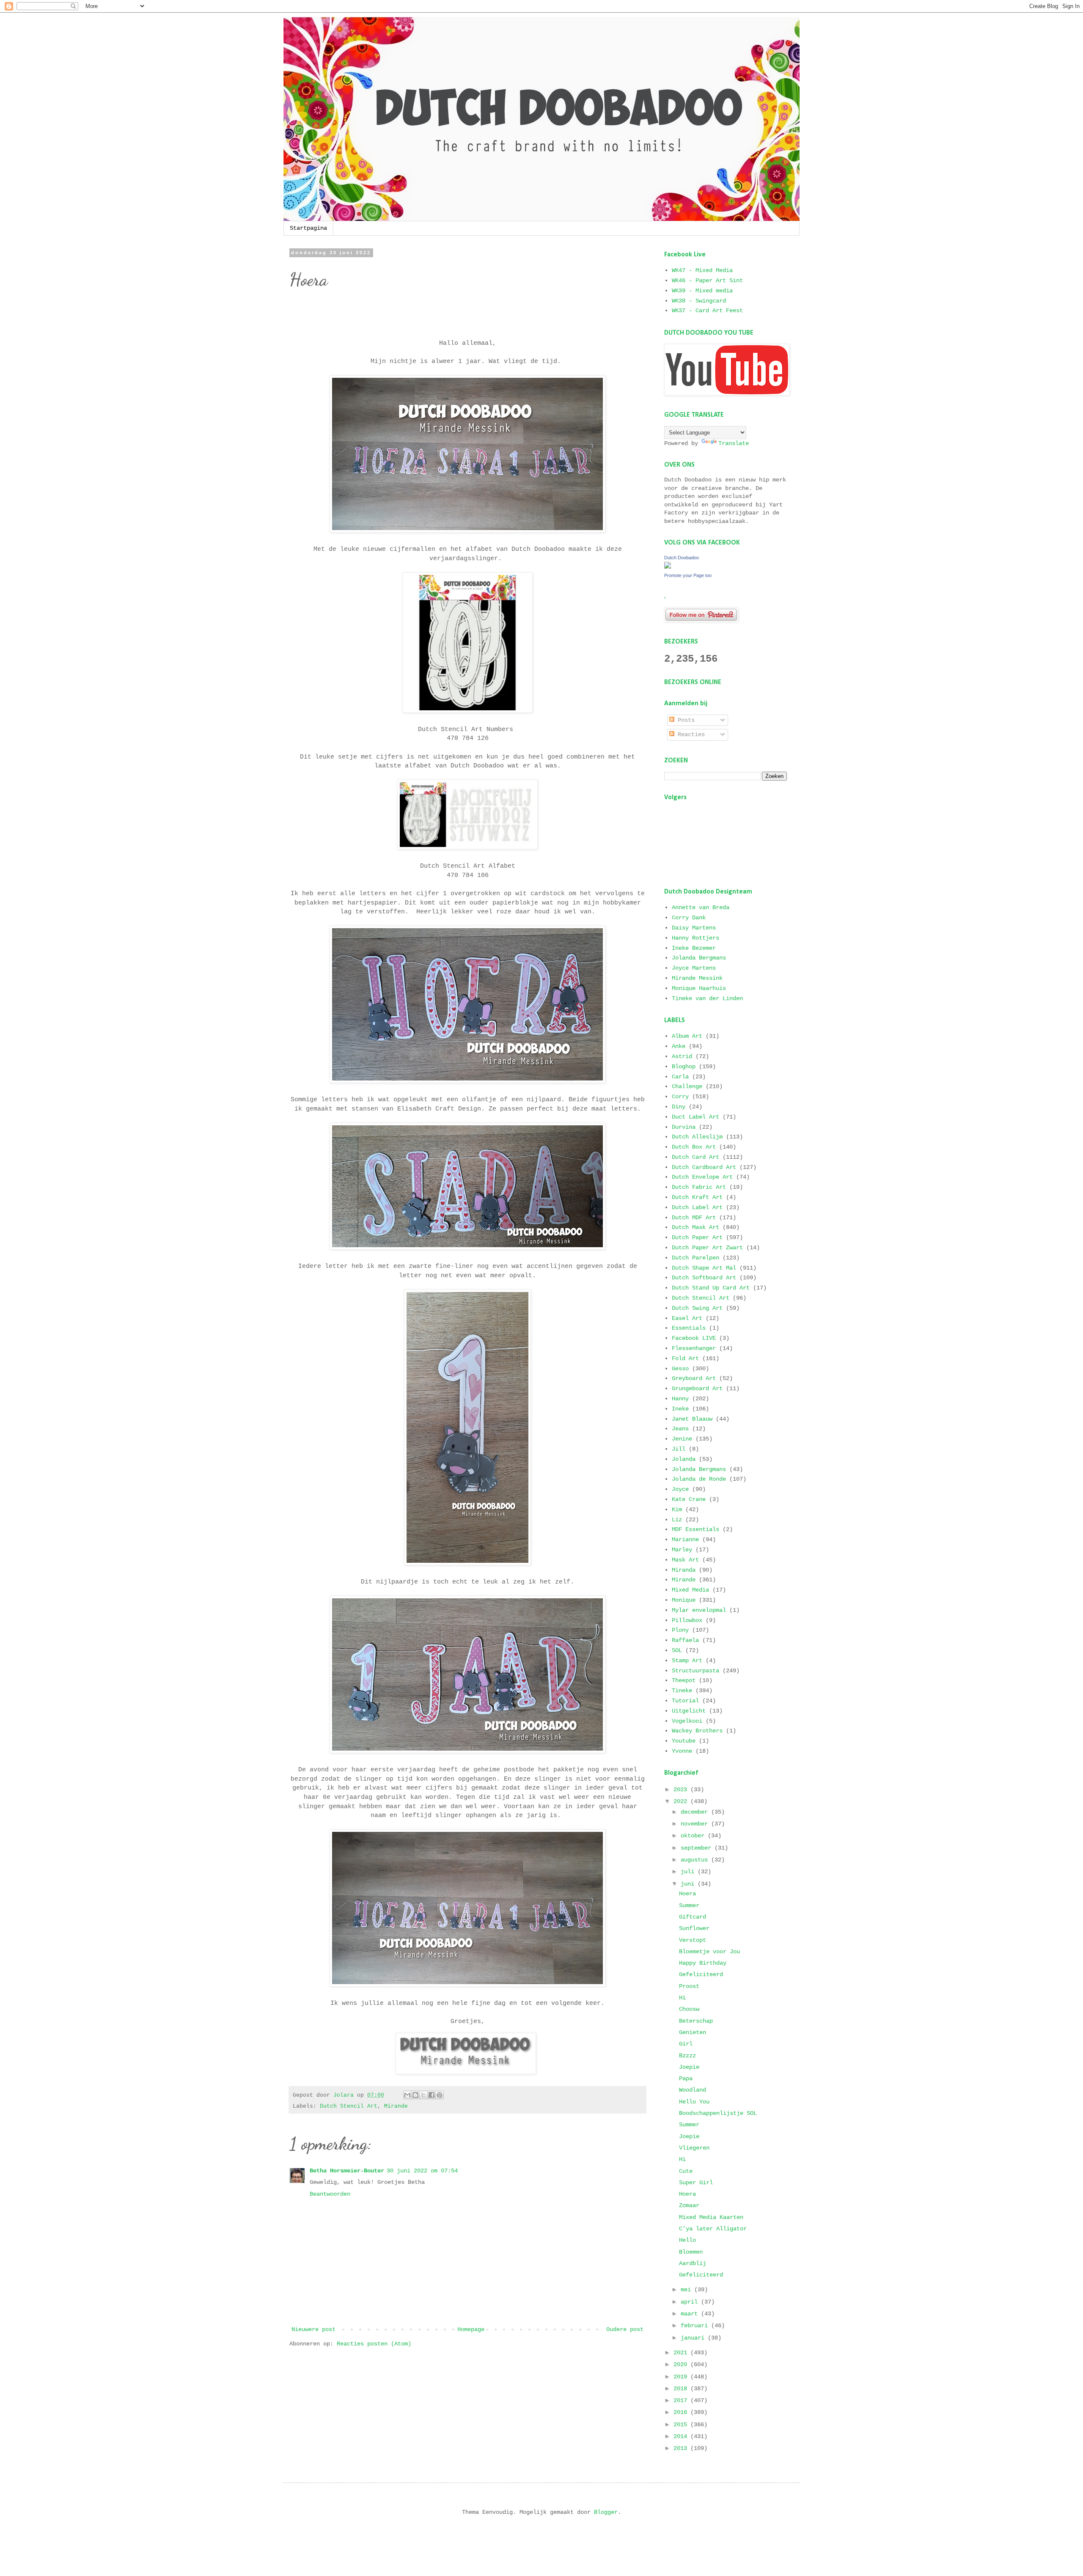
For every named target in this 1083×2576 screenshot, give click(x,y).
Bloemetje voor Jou (709, 1952)
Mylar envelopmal (699, 1610)
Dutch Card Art (695, 1157)
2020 (682, 2364)
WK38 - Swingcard (699, 301)
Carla (680, 1077)
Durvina (684, 1127)
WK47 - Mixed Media (702, 270)
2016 (682, 2412)
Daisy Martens (694, 928)
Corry (680, 1097)
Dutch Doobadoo (682, 558)
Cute (686, 2171)
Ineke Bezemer (694, 948)
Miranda (684, 1570)
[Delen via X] (423, 2095)
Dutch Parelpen (695, 1258)
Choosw (689, 2009)
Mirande (396, 2106)
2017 (682, 2400)
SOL (677, 1650)
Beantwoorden (330, 2194)
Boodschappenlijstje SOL (718, 2113)
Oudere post (625, 2329)
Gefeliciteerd (701, 1974)
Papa (686, 2078)
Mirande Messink (697, 978)
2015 (682, 2425)
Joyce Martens (694, 968)
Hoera (687, 1894)
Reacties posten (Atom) (374, 2344)
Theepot (684, 1680)
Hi (682, 1998)
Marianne (685, 1540)
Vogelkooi (687, 1721)
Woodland (693, 2090)
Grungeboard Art (697, 1388)
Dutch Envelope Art (702, 1177)
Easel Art (687, 1318)
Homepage (471, 2329)
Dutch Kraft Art (697, 1197)
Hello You (694, 2102)
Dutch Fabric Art (699, 1187)
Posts (684, 720)
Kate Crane (689, 1499)
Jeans (680, 1429)
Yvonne (682, 1751)
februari (696, 2326)
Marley (682, 1550)
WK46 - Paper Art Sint (707, 280)
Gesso (680, 1369)
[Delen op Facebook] (432, 2095)
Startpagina (308, 228)
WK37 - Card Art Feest (707, 311)
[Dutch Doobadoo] (668, 567)
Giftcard (693, 1917)
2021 (682, 2353)
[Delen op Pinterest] (440, 2095)
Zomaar (689, 2205)
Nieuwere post (313, 2329)
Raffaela (685, 1640)
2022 (682, 1801)
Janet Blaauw (692, 1419)
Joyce (680, 1489)
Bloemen (691, 2252)
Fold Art (685, 1358)
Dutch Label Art (697, 1207)
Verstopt (693, 1940)
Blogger (606, 2512)
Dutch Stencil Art (349, 2106)
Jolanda (684, 1459)
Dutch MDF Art (694, 1218)
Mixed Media (690, 1590)
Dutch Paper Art (697, 1237)
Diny (679, 1107)
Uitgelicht (689, 1711)
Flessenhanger (694, 1348)
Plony (680, 1630)
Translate (734, 443)
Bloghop (684, 1067)
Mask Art (685, 1560)
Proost (689, 1986)
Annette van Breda (701, 907)
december (696, 1812)
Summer (689, 1905)
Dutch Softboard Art (704, 1278)
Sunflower (694, 1928)
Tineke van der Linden (707, 998)
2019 (682, 2377)
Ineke (680, 1409)
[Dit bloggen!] (415, 2095)
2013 (682, 2448)
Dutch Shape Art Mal (704, 1268)
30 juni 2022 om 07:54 (422, 2171)
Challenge (687, 1086)
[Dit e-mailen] (407, 2095)
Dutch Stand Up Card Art (711, 1288)
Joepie (689, 2067)
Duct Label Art (695, 1117)
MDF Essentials (695, 1529)
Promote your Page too (688, 575)
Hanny (680, 1399)
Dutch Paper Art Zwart (707, 1248)
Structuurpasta (695, 1671)
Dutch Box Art (694, 1147)
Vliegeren (694, 2148)
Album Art (687, 1036)
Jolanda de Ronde (699, 1479)
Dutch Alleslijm (697, 1137)
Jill (679, 1449)
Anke (679, 1046)
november (696, 1824)
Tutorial (685, 1701)
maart (691, 2314)
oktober (694, 1836)
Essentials (689, 1328)
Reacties (690, 734)
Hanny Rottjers (695, 938)
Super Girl (696, 2183)
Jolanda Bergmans (699, 958)
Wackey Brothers (697, 1731)
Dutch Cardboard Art (704, 1167)
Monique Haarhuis (699, 988)
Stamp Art (687, 1661)
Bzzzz (687, 2056)
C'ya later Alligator (713, 2229)
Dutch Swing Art (697, 1308)
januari (694, 2338)
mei (687, 2290)
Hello (687, 2240)
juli (689, 1872)
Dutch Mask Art (695, 1227)
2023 (682, 1790)
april (691, 2302)
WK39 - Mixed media (702, 291)
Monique (684, 1600)
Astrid (682, 1056)
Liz (677, 1520)
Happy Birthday (703, 1963)
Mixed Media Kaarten (711, 2217)
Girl (686, 2044)
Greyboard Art (694, 1378)
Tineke (682, 1691)
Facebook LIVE (694, 1338)
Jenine (682, 1439)
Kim (677, 1509)
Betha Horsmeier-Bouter (347, 2171)
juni (689, 1884)
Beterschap (696, 2021)
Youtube (684, 1741)
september (698, 1848)
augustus (696, 1860)
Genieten (693, 2032)
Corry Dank (689, 918)
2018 (682, 2389)
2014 (682, 2436)
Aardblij (693, 2263)
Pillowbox (687, 1620)
